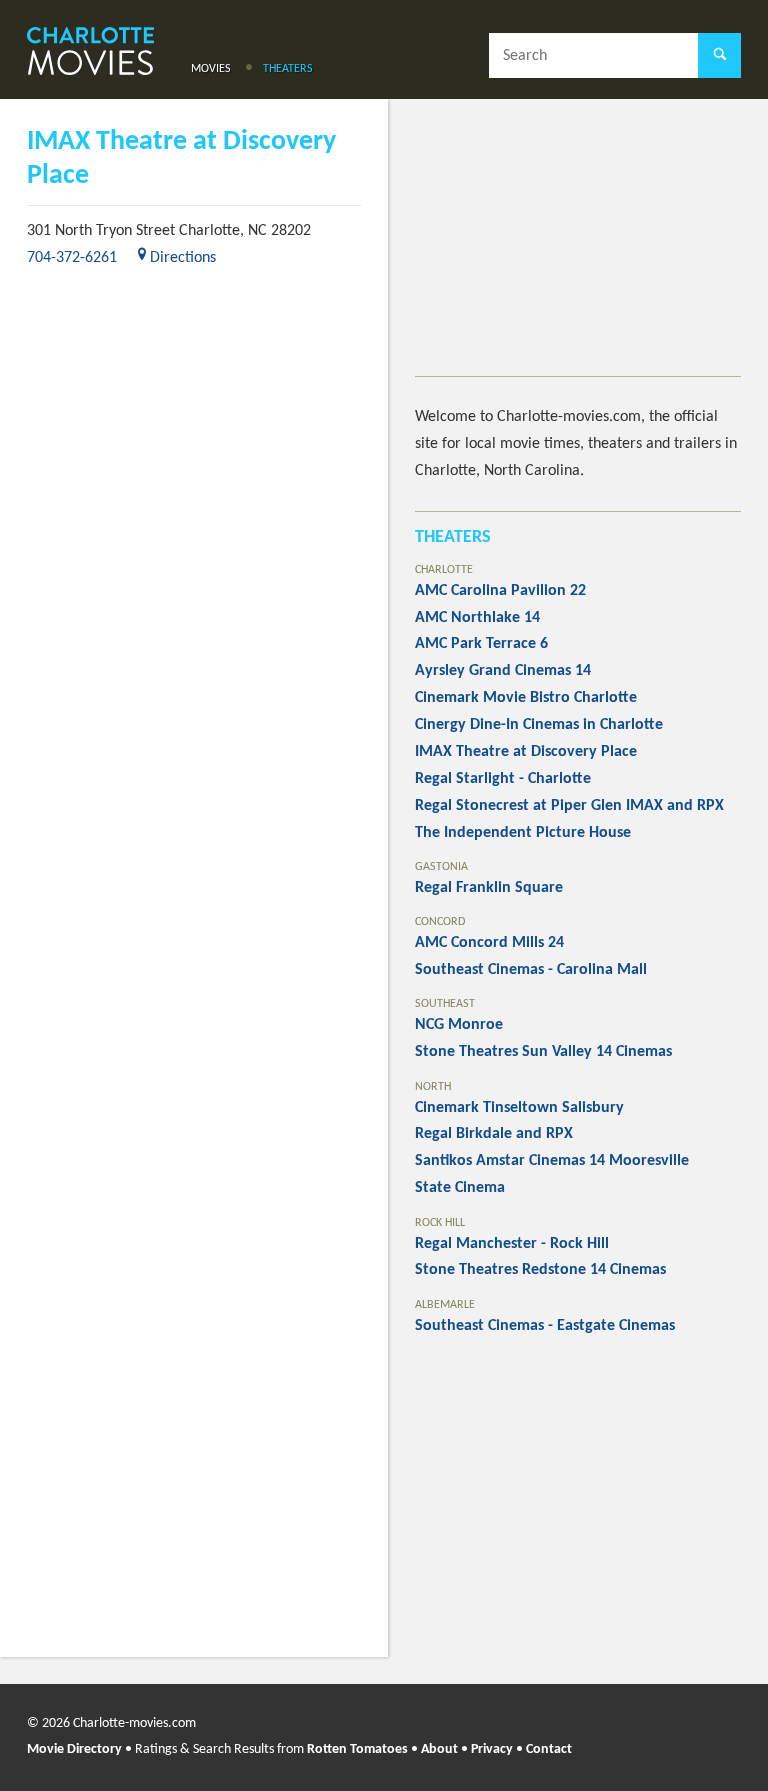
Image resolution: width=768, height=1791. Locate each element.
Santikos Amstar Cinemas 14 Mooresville (552, 1161)
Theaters (288, 69)
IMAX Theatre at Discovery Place (526, 752)
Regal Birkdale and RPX (494, 1134)
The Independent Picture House (523, 833)
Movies (211, 69)
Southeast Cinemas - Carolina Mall (531, 970)
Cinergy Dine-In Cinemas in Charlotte (539, 725)
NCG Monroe (459, 1025)
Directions (183, 258)
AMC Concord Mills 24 (489, 943)
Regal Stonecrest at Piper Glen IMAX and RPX (569, 806)
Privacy (492, 1749)
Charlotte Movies (91, 52)
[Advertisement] (578, 251)
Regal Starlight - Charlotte (503, 779)
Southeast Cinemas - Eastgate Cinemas (545, 1326)
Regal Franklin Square (489, 888)
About (439, 1749)
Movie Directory (74, 1749)
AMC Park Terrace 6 (481, 644)
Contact (549, 1749)
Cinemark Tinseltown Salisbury (519, 1108)
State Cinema (460, 1188)
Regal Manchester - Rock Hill (512, 1244)
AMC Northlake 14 (477, 618)
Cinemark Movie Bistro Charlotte (526, 698)
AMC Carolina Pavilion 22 (500, 591)
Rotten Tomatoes (357, 1749)
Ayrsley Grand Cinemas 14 (503, 671)
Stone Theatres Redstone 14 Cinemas (540, 1270)
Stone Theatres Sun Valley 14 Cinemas (543, 1052)
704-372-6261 (72, 258)
